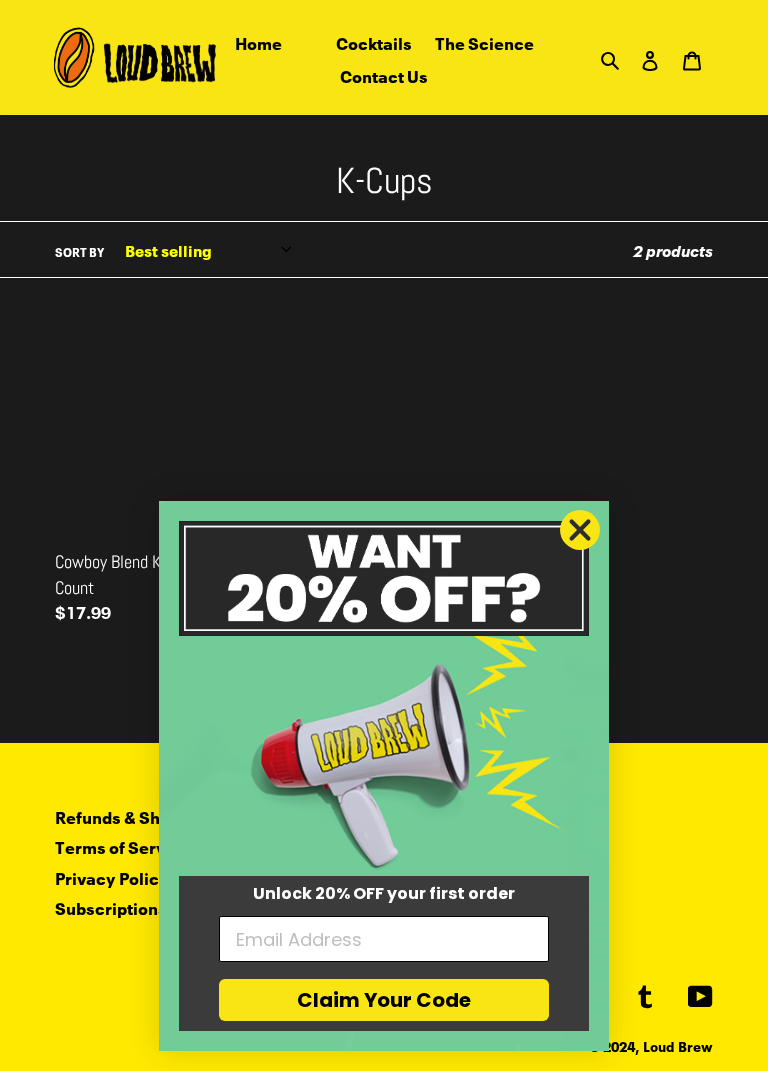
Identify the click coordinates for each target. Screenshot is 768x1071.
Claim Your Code (384, 1000)
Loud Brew (678, 1045)
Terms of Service (122, 845)
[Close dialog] (580, 530)
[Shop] (309, 42)
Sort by (79, 251)
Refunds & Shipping (132, 815)
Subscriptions (111, 906)
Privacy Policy (112, 876)
